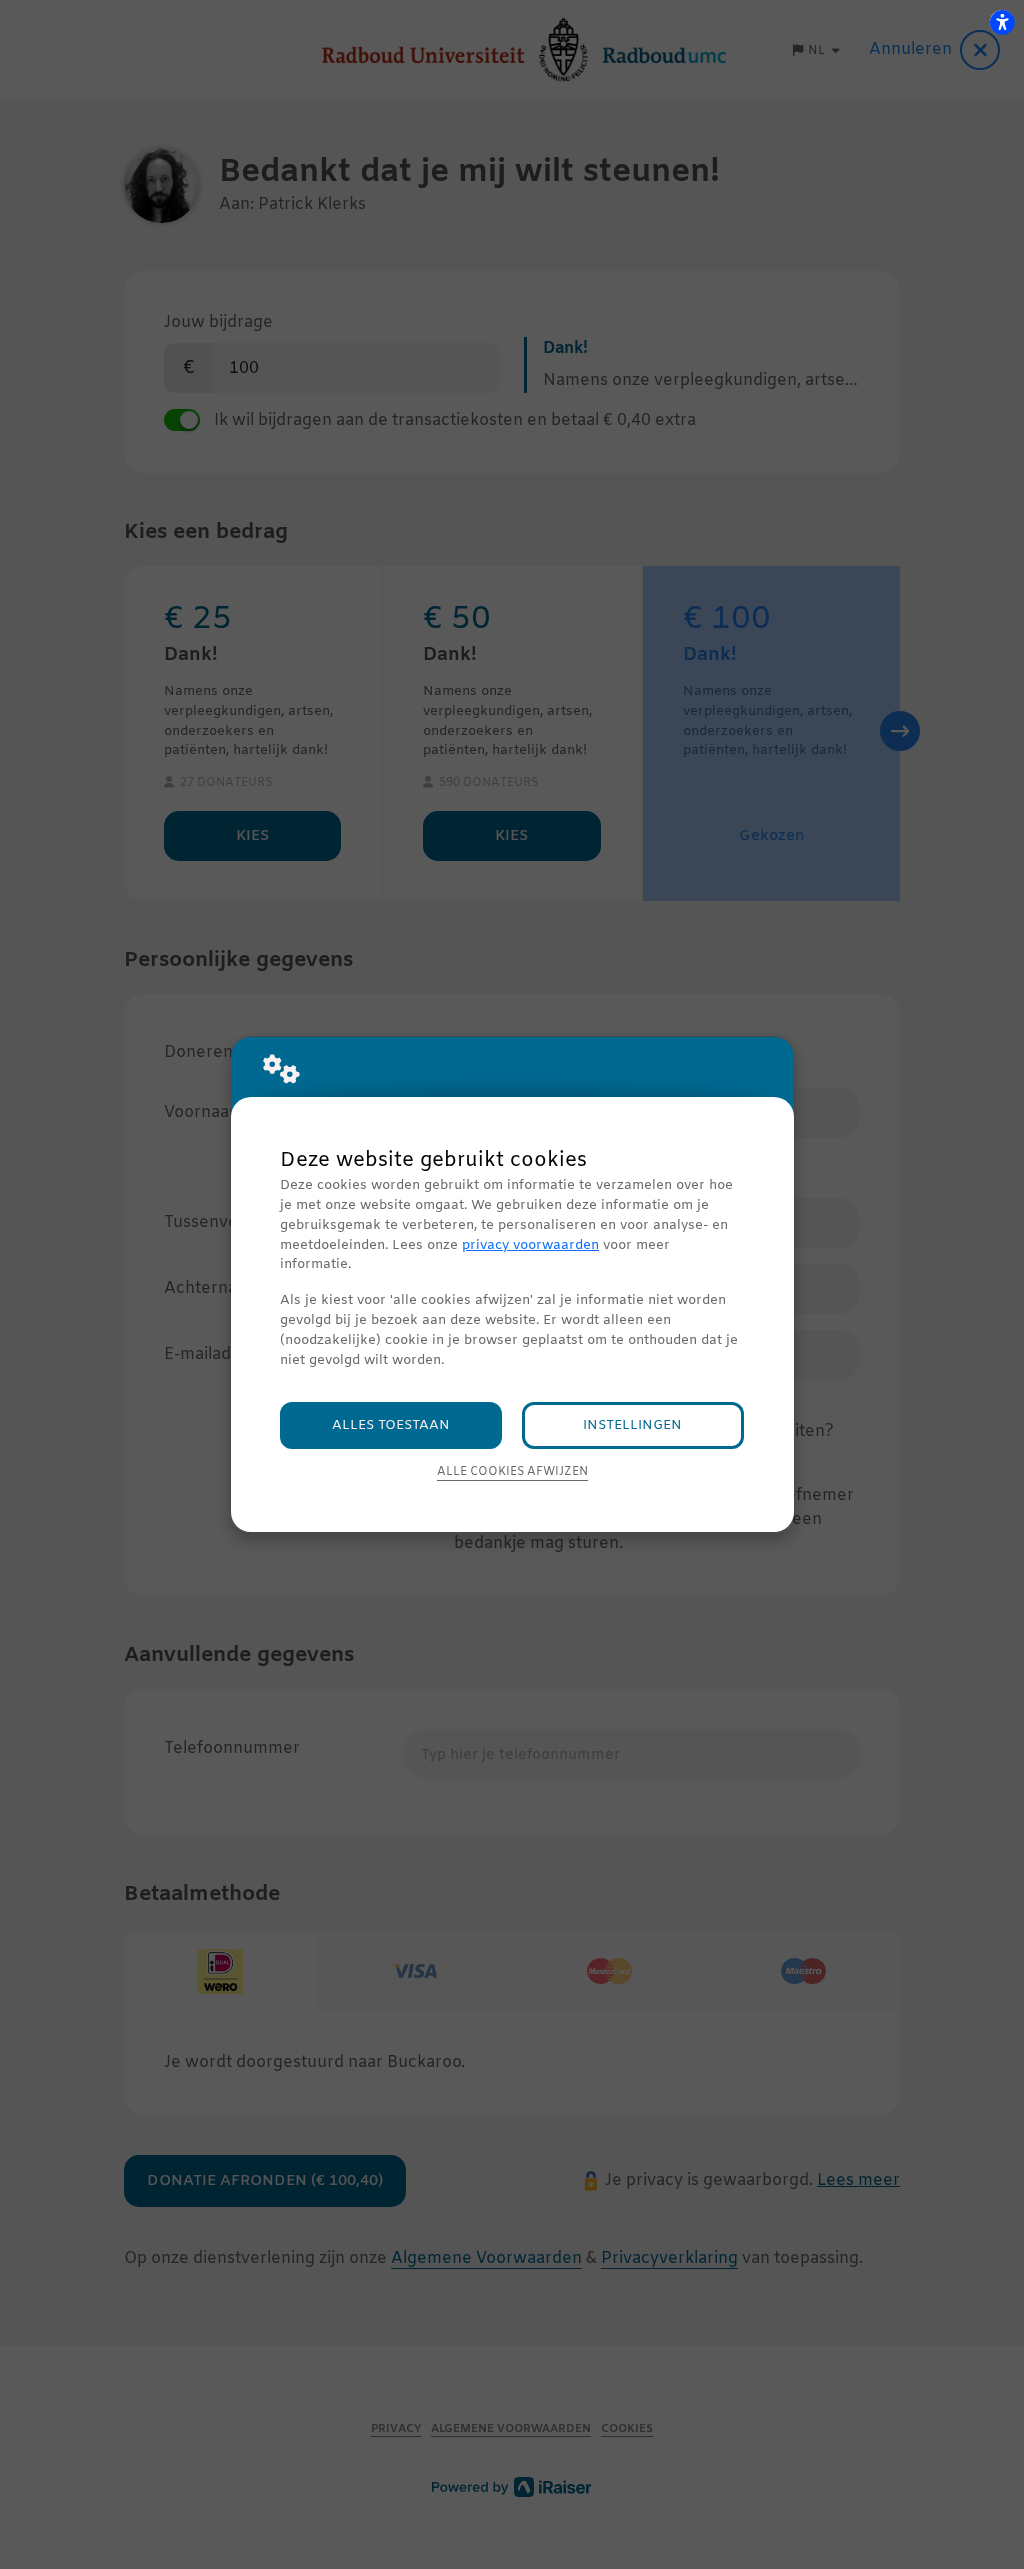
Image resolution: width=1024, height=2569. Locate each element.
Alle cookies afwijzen (512, 1472)
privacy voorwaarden (530, 1245)
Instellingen (632, 1425)
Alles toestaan (391, 1425)
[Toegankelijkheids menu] (1002, 22)
